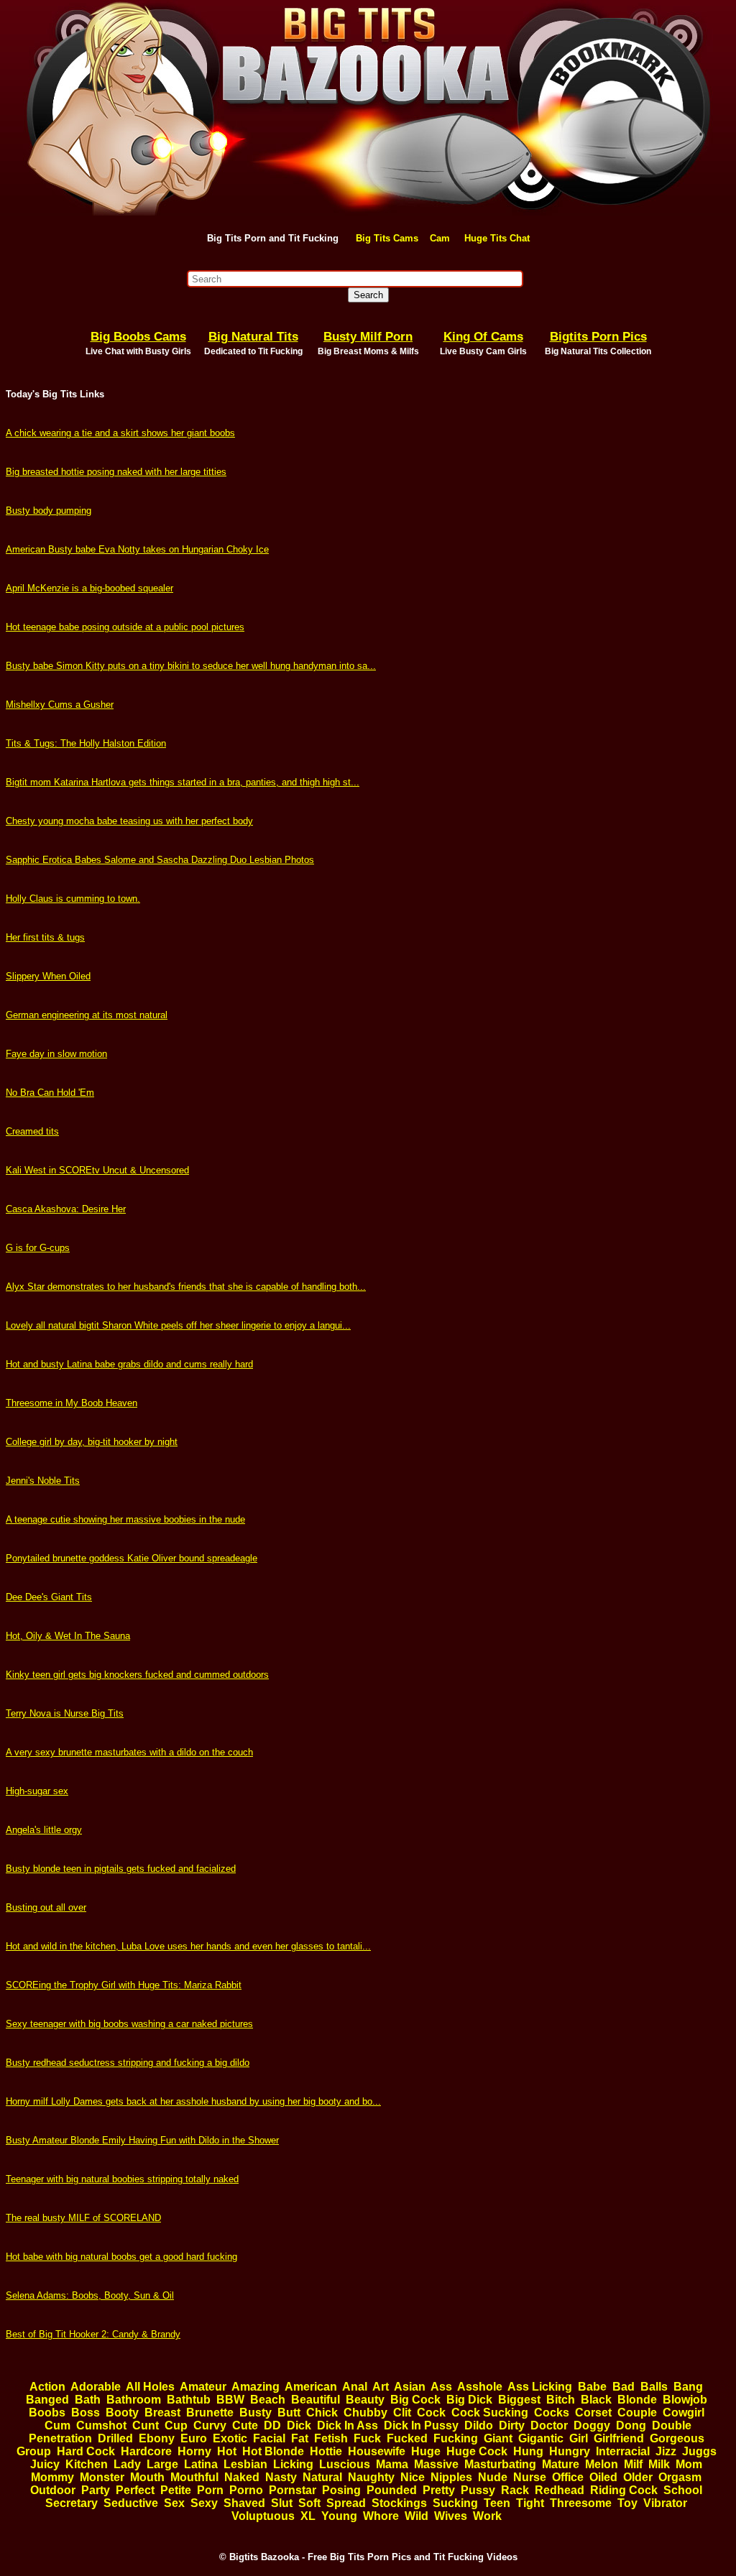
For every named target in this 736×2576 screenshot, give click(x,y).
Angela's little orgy (44, 1830)
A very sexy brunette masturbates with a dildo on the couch (129, 1752)
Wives (451, 2516)
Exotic (230, 2438)
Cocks (552, 2413)
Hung (528, 2451)
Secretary (72, 2503)
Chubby (365, 2413)
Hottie (326, 2451)
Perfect (135, 2490)
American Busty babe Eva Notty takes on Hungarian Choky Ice (137, 549)
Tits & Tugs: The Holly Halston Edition (86, 743)
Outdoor (53, 2490)
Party (96, 2490)
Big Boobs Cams (138, 337)
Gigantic (541, 2438)
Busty (256, 2413)
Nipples (451, 2477)
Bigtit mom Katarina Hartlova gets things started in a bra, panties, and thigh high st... (183, 782)
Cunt (146, 2425)
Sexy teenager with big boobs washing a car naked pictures (129, 2024)
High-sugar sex (37, 1791)
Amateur (203, 2387)
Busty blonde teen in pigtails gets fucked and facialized (121, 1869)
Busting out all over (46, 1907)
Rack (515, 2490)
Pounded (392, 2490)
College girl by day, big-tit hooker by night (92, 1442)
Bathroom (134, 2400)
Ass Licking (540, 2387)
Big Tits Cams (387, 238)
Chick (322, 2413)
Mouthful (194, 2477)
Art (381, 2387)
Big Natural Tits (253, 337)
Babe (592, 2387)
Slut (282, 2503)
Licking (293, 2464)
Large (162, 2464)
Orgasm (680, 2477)
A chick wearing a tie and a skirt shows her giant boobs (120, 433)
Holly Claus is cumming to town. (73, 899)
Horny (194, 2451)
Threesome (581, 2503)
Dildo (479, 2425)
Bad (624, 2387)
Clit (402, 2413)
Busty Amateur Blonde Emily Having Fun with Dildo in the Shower (142, 2140)
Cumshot (101, 2425)
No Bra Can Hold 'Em (50, 1093)
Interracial (623, 2451)
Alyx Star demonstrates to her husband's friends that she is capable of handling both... (186, 1287)
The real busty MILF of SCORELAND (83, 2218)
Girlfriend (619, 2438)
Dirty (512, 2425)
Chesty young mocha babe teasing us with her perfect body (129, 821)
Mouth (147, 2477)
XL (308, 2516)
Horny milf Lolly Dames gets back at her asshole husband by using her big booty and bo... (193, 2101)
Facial (269, 2438)
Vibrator (665, 2503)
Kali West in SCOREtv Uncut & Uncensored (97, 1170)
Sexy (204, 2503)
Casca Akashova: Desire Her (66, 1209)
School (683, 2490)
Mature (561, 2464)
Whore (381, 2516)
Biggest (519, 2400)
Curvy (210, 2425)
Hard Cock (86, 2451)
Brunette (210, 2413)
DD (272, 2425)
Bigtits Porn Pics (598, 337)
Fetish (331, 2438)
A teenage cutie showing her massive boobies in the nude (125, 1519)
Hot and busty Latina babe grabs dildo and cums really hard (129, 1364)
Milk (659, 2464)
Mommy (52, 2477)
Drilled (115, 2438)
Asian (410, 2387)
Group (34, 2451)
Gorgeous (677, 2438)
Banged (47, 2400)
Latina (201, 2464)
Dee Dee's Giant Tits (49, 1597)
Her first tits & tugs (45, 937)
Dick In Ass (348, 2425)
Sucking (455, 2503)
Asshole (480, 2387)
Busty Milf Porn (368, 337)
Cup (176, 2425)
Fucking (456, 2438)
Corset (593, 2413)
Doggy (592, 2425)
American (311, 2387)
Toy (627, 2503)
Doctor (549, 2425)
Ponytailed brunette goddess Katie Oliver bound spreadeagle (132, 1558)
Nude (493, 2477)
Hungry (570, 2451)
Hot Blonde (273, 2451)
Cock (431, 2413)
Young (339, 2516)
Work (487, 2516)
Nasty (281, 2477)
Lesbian (245, 2464)
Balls (654, 2387)
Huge (426, 2451)
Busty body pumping (49, 511)
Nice (413, 2477)
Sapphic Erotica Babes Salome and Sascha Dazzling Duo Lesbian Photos (160, 860)
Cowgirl (684, 2413)
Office (568, 2477)
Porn (210, 2490)
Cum (57, 2425)
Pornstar (293, 2490)
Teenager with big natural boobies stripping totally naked (122, 2179)
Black (596, 2400)
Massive (436, 2464)
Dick (299, 2425)
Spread (346, 2503)
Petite (176, 2490)
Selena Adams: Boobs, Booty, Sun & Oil (90, 2295)
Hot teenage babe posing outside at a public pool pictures (125, 627)
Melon (602, 2464)
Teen (497, 2503)
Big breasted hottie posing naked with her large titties (116, 472)
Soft (309, 2503)
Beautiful (316, 2400)
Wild (417, 2516)
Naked (242, 2477)
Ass (441, 2387)
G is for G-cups (38, 1248)
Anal (355, 2387)
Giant (498, 2438)
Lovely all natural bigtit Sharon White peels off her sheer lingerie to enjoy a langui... (178, 1325)
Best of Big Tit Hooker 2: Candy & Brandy (93, 2334)
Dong (631, 2425)
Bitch (561, 2400)
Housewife (377, 2451)
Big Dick (469, 2400)
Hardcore (146, 2451)
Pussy (478, 2490)
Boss (86, 2413)
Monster (102, 2477)
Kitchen (87, 2464)
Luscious (345, 2464)
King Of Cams (483, 337)
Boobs (47, 2413)
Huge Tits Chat (497, 238)
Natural (322, 2477)
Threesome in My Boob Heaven (72, 1403)
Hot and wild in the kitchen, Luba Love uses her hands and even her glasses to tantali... (188, 1946)
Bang (688, 2387)
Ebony (157, 2438)
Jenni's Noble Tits (43, 1481)
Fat (300, 2438)
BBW (230, 2400)
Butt (289, 2413)
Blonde (637, 2400)
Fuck (367, 2438)
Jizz (666, 2451)
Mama (392, 2464)
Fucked (407, 2438)
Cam (440, 238)
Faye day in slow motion (56, 1054)
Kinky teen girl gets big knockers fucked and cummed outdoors (137, 1675)
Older (638, 2477)
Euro (194, 2438)
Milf (633, 2464)
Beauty (365, 2400)
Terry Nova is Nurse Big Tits (65, 1713)
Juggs (699, 2451)
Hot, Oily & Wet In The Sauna (68, 1636)
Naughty (371, 2477)
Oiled (603, 2477)
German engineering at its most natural (87, 1015)
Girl (579, 2438)
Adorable (96, 2387)
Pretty (439, 2490)
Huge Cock (477, 2451)
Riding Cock (624, 2490)
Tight (530, 2503)
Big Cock (415, 2400)
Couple (637, 2413)
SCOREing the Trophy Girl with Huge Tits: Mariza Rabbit (124, 1985)
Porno (246, 2490)
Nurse (530, 2477)
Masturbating (500, 2464)
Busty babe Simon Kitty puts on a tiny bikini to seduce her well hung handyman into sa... (191, 666)
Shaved (244, 2503)
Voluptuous (263, 2516)
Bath (88, 2400)
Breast (162, 2413)
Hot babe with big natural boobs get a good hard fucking (121, 2257)
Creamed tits (32, 1131)
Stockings (399, 2503)
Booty (122, 2413)
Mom (689, 2464)
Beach (268, 2400)
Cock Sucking (490, 2413)
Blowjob (685, 2400)
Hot (227, 2451)
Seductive (131, 2503)
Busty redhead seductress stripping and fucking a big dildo (128, 2063)
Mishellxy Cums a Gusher (60, 705)
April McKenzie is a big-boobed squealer (89, 588)
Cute (245, 2425)
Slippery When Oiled (48, 976)
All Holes (150, 2387)
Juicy (45, 2464)
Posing (341, 2490)
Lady (127, 2464)
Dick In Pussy (421, 2425)
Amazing (256, 2387)
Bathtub (189, 2400)
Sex (174, 2503)
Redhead (560, 2490)
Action (47, 2387)
